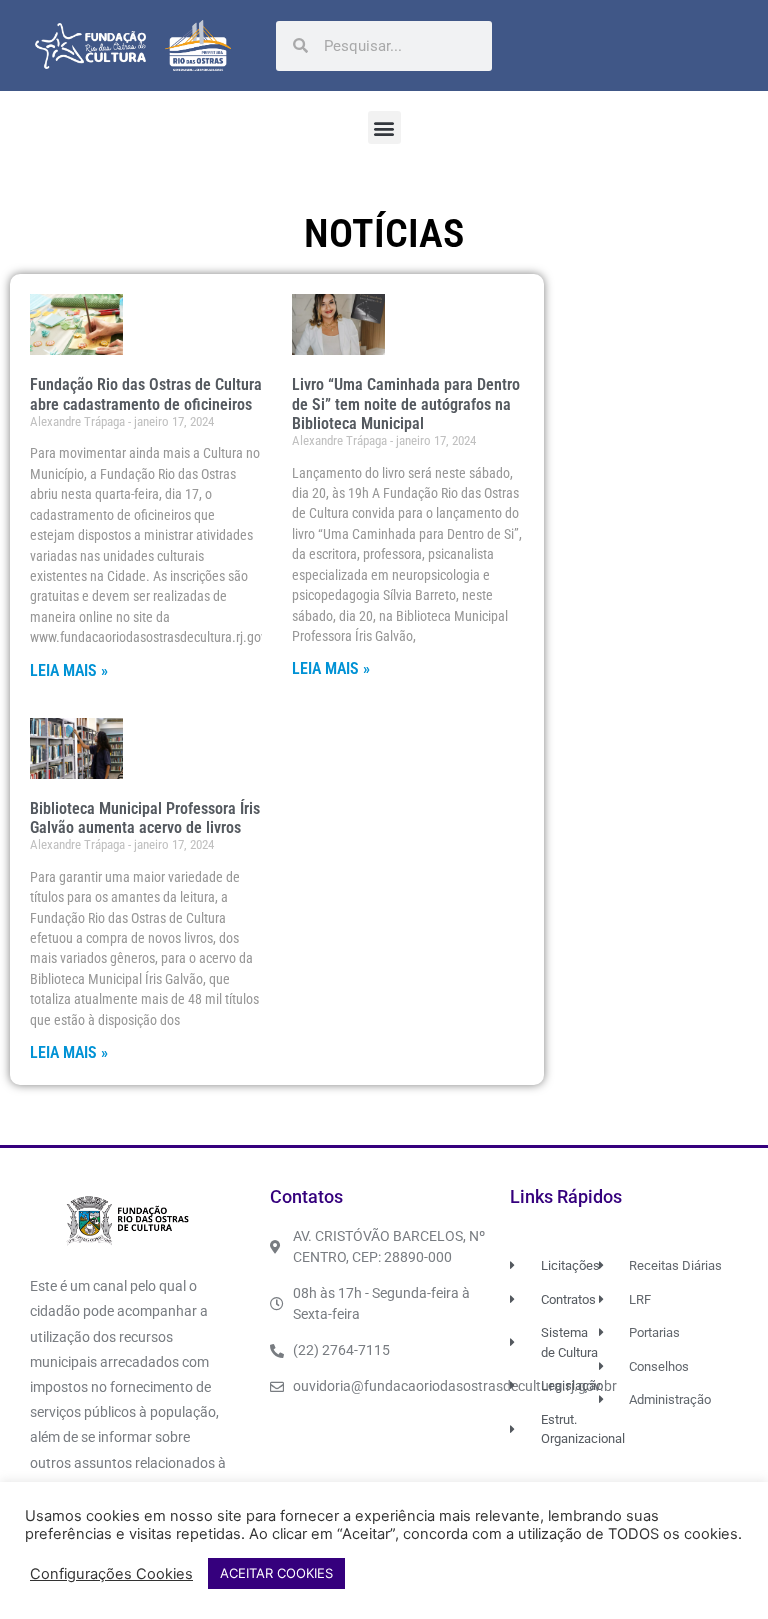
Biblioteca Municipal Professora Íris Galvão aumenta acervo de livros (145, 818)
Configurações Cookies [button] (111, 1574)
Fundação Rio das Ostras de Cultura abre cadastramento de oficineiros (146, 394)
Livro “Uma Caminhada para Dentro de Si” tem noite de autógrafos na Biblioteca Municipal (406, 403)
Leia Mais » (69, 670)
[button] (384, 127)
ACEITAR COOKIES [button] (276, 1573)
